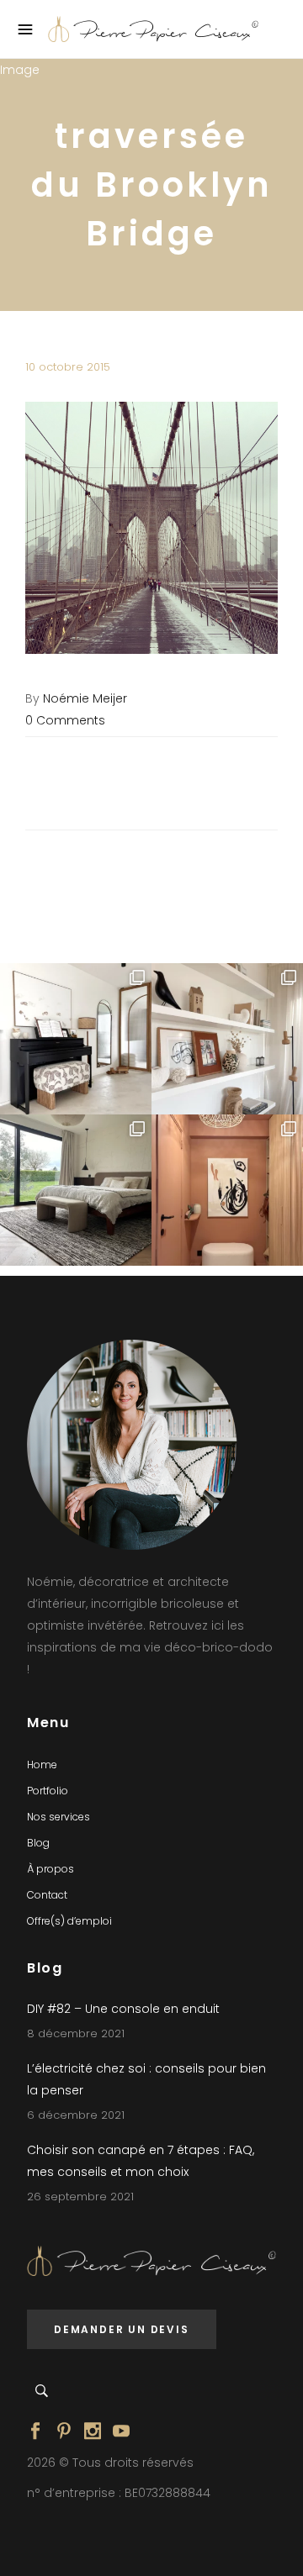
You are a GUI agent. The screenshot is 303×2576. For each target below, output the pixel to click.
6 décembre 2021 (76, 2115)
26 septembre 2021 (80, 2197)
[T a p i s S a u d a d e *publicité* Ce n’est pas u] (76, 1190)
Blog (38, 1843)
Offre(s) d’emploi (69, 1921)
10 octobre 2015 (68, 367)
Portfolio (48, 1791)
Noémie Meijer (85, 698)
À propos (50, 1869)
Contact (47, 1895)
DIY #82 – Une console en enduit (123, 2009)
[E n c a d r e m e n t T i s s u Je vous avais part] (227, 1039)
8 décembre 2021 (76, 2033)
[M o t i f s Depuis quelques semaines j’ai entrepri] (76, 1039)
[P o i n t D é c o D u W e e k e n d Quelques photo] (227, 1190)
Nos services (58, 1817)
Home (42, 1765)
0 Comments (65, 720)
